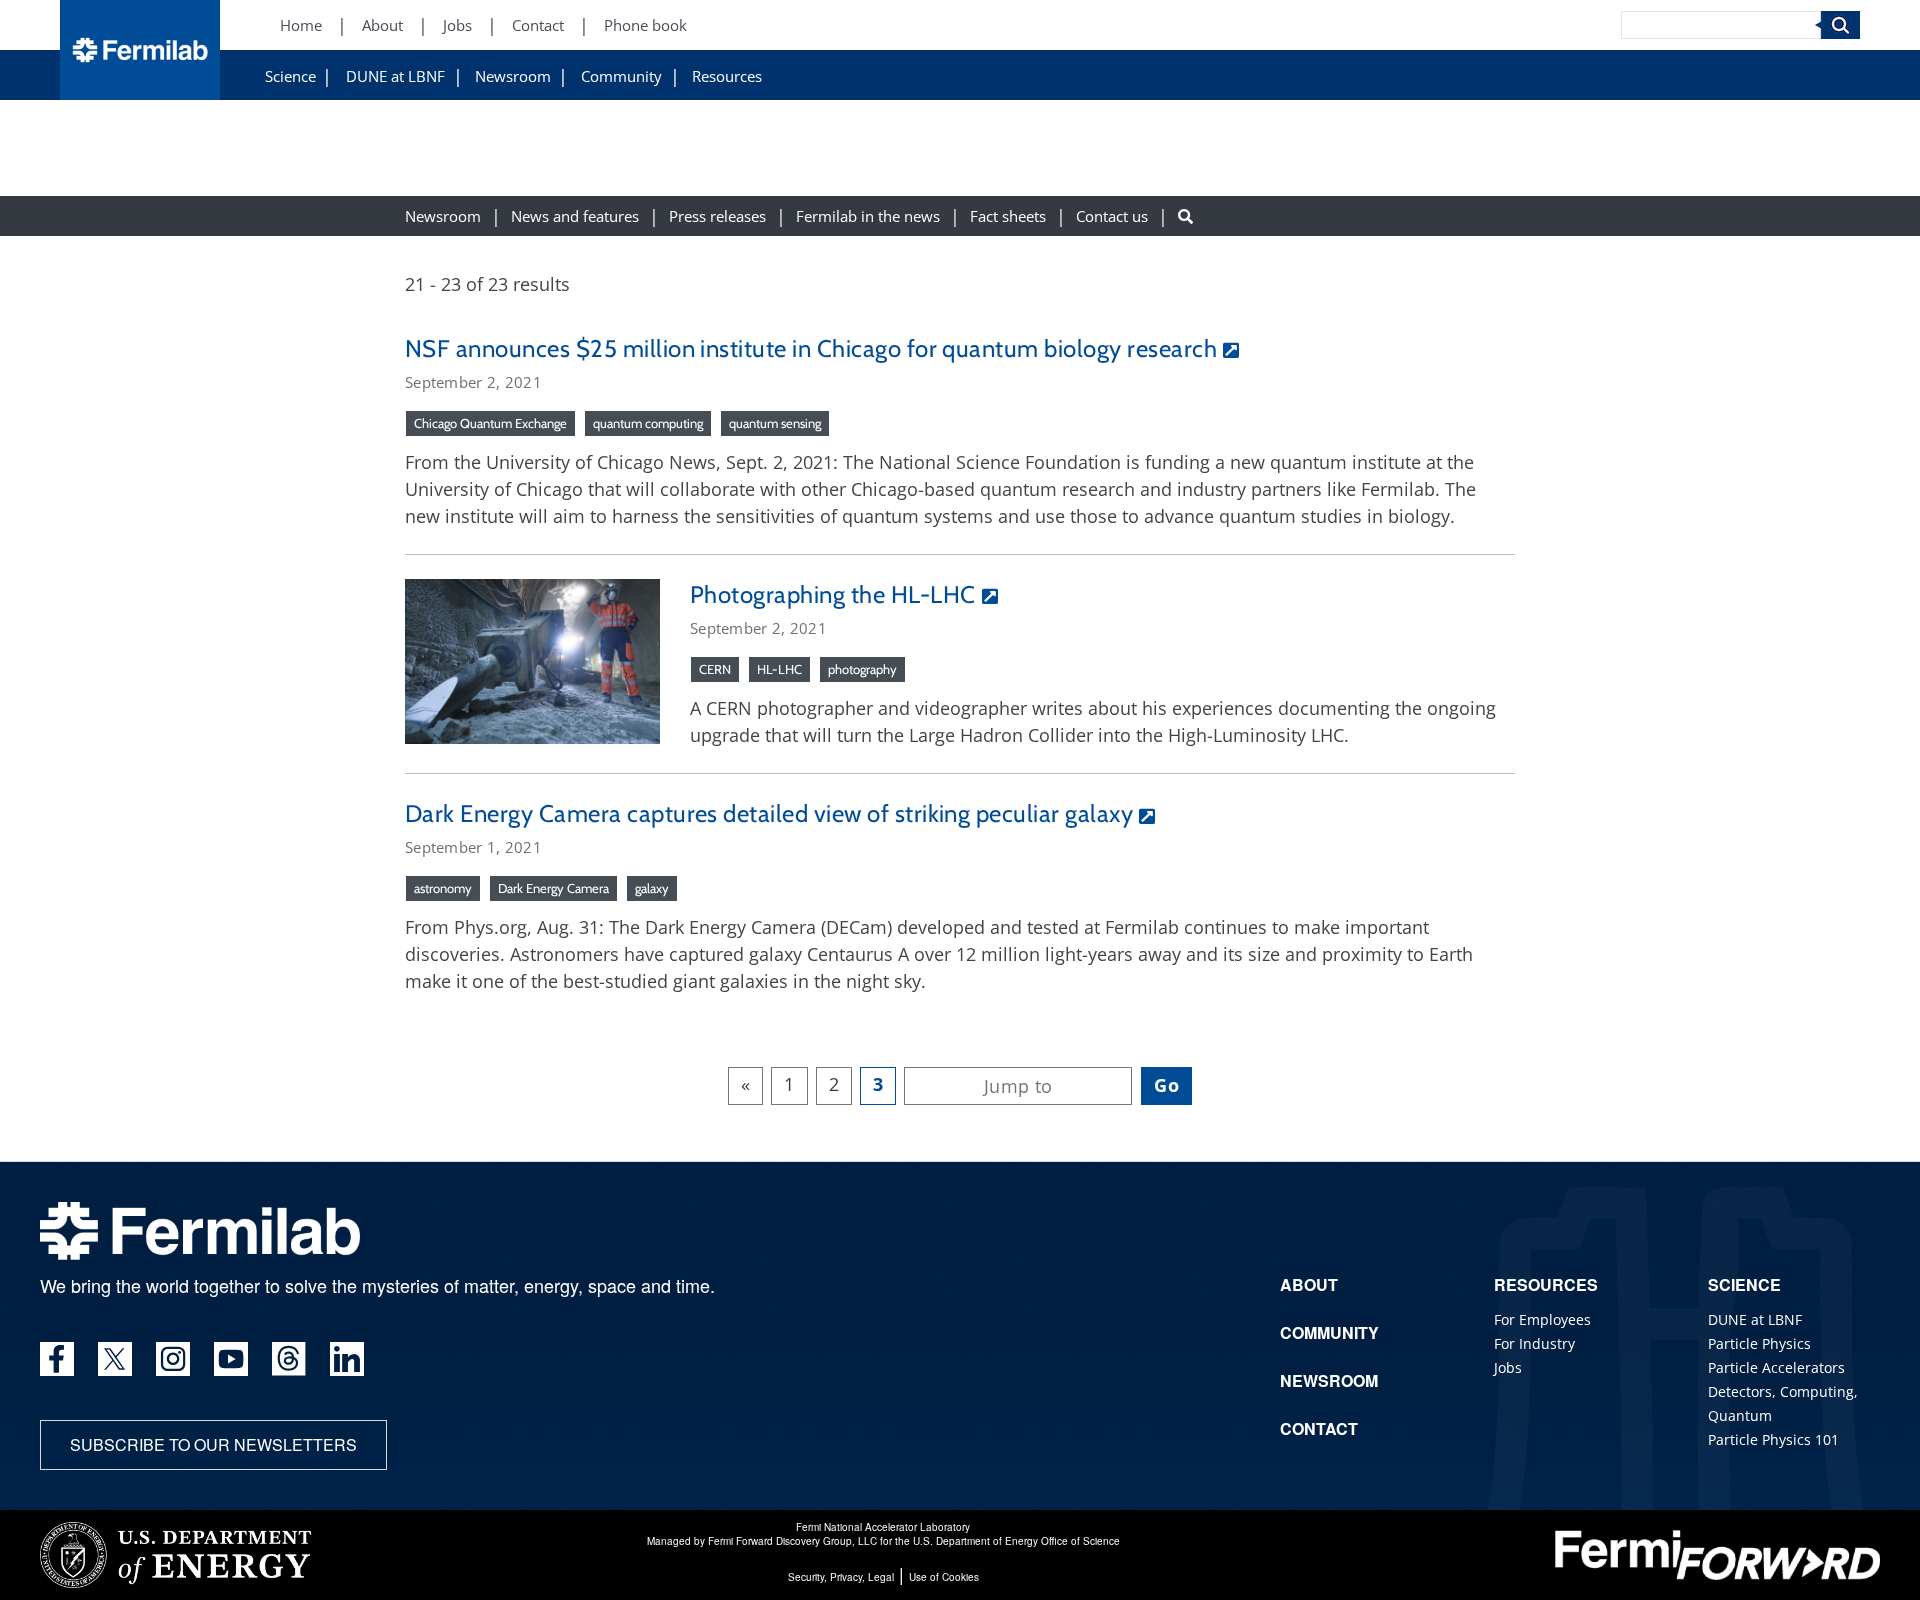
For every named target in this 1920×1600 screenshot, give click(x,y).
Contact (538, 25)
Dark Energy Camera (553, 888)
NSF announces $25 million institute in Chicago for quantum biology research (811, 348)
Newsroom (513, 76)
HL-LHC (779, 669)
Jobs (457, 25)
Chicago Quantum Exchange (490, 423)
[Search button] (1185, 216)
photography (862, 669)
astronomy (443, 888)
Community (621, 76)
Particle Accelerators (1776, 1367)
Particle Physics (1759, 1343)
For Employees (1542, 1319)
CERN (715, 669)
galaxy (652, 888)
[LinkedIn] (347, 1359)
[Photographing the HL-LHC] (532, 659)
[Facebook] (57, 1359)
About (382, 25)
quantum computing (648, 423)
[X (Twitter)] (115, 1359)
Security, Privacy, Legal (841, 1577)
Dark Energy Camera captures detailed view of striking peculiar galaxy (769, 813)
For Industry (1534, 1343)
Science (290, 76)
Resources (727, 76)
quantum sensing (775, 423)
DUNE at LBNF (395, 76)
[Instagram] (173, 1359)
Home (301, 25)
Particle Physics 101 (1773, 1439)
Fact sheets (1008, 216)
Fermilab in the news (868, 216)
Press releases (717, 216)
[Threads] (289, 1359)
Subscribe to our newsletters (213, 1444)
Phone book (645, 25)
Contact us (1112, 216)
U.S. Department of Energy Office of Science (1016, 1541)
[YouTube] (231, 1359)
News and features (575, 216)
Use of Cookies (944, 1577)
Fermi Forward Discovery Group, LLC (792, 1541)
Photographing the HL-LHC (833, 594)
